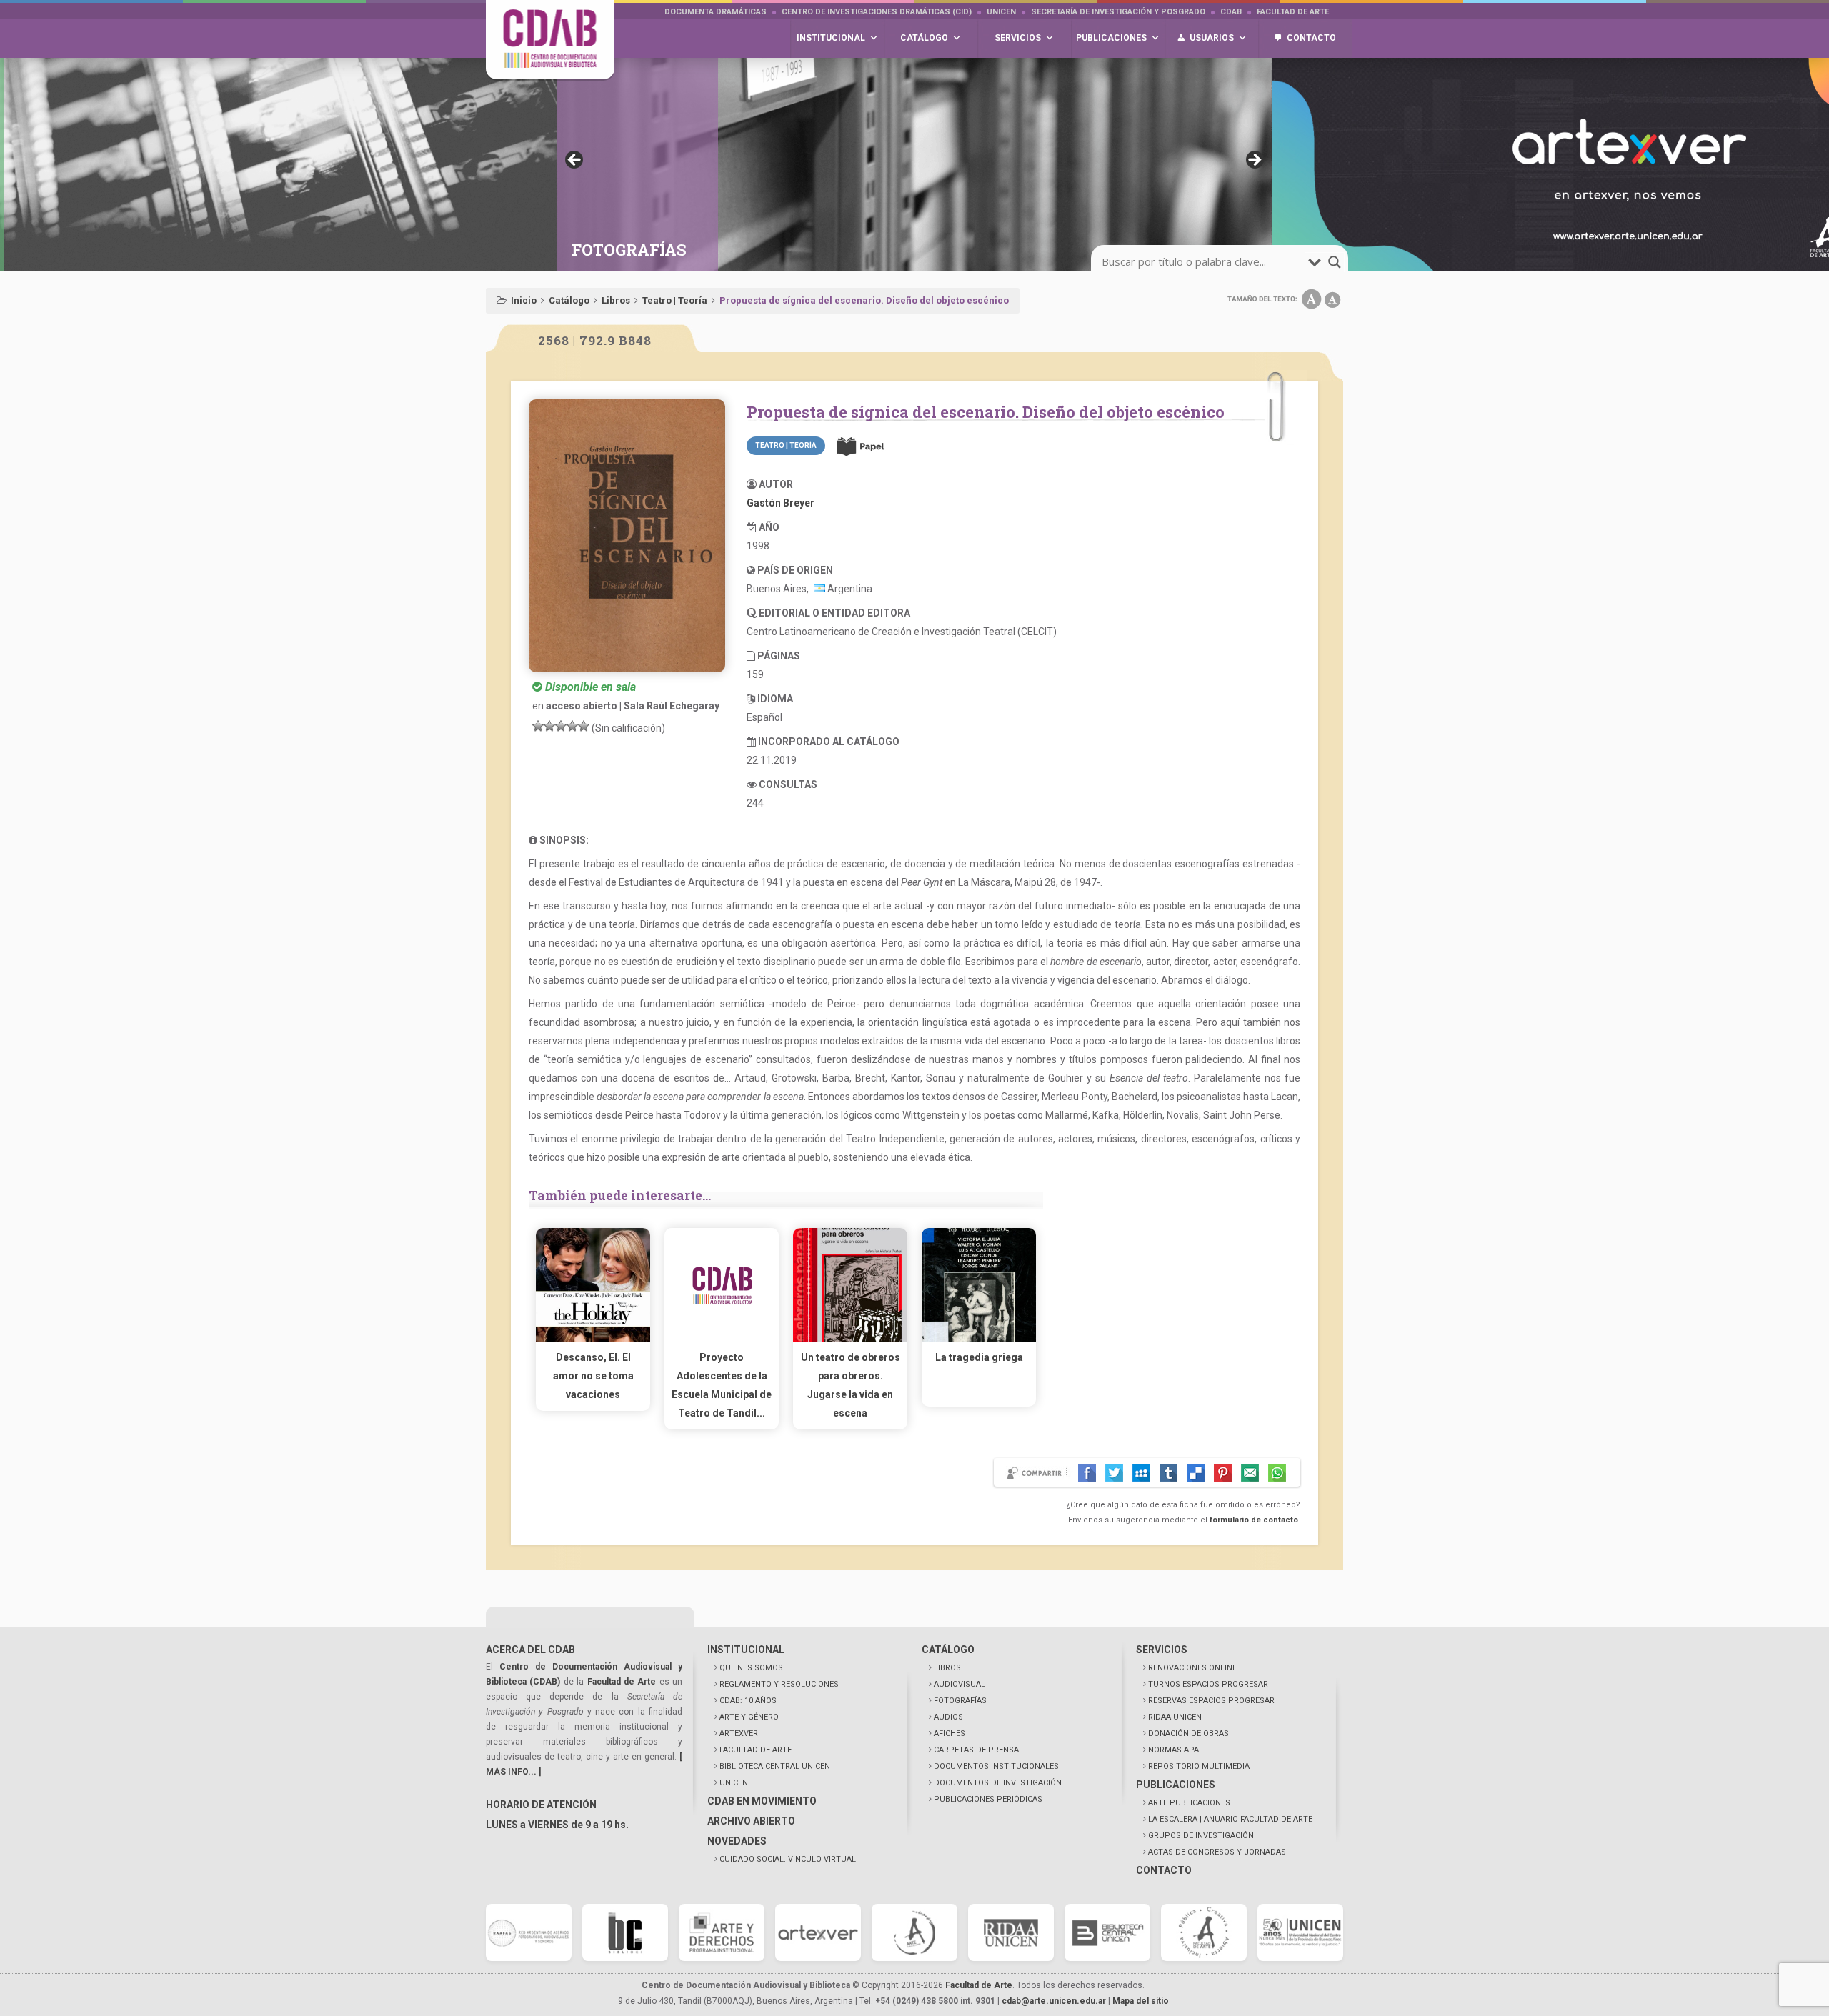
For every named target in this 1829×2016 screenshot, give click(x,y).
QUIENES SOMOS (751, 1668)
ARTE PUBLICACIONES (1189, 1803)
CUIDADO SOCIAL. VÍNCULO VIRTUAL (788, 1859)
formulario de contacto (1254, 1520)
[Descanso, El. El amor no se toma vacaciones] (593, 1339)
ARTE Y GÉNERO (749, 1717)
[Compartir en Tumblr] (1168, 1473)
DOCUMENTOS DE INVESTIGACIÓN (998, 1783)
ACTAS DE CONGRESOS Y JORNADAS (1217, 1852)
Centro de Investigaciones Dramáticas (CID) (877, 12)
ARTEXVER (739, 1733)
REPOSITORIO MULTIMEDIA (1199, 1766)
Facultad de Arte (1293, 12)
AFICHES (950, 1733)
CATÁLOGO (948, 1650)
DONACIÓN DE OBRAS (1188, 1733)
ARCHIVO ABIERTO (751, 1821)
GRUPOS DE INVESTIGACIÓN (1201, 1836)
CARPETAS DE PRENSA (976, 1750)
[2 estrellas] (549, 726)
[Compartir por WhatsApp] (1277, 1473)
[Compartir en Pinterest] (1223, 1473)
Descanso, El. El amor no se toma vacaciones (593, 1376)
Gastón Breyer (781, 503)
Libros (616, 300)
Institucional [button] (831, 38)
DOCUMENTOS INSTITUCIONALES (996, 1766)
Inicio (524, 300)
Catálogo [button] (924, 38)
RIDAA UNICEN (1175, 1717)
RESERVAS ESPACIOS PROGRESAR (1211, 1701)
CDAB (1231, 12)
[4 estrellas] (572, 726)
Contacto (1311, 38)
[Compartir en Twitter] (1114, 1473)
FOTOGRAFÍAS (960, 1701)
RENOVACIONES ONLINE (1192, 1668)
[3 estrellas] (561, 726)
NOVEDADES (737, 1841)
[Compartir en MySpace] (1141, 1473)
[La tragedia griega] (979, 1339)
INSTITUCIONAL (746, 1650)
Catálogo (569, 300)
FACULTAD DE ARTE (756, 1750)
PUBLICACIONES (1176, 1785)
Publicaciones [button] (1111, 38)
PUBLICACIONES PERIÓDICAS (988, 1799)
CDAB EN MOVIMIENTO (762, 1801)
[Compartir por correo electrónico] (1250, 1473)
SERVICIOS (1162, 1650)
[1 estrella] (538, 726)
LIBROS (947, 1668)
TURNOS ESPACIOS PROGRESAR (1208, 1684)
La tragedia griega (979, 1357)
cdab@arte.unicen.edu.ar (1054, 2001)
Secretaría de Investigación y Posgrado (1118, 12)
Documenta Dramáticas (716, 12)
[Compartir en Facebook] (1087, 1473)
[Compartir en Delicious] (1196, 1473)
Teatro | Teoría (675, 300)
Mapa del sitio (1141, 2001)
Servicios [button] (1018, 38)
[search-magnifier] (1335, 262)
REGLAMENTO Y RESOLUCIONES (779, 1684)
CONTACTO (1164, 1870)
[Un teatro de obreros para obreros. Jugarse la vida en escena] (850, 1339)
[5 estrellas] (584, 726)
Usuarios (1212, 38)
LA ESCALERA (1230, 1819)
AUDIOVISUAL (960, 1684)
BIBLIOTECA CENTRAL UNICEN (775, 1766)
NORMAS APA (1173, 1750)
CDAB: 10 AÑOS (748, 1701)
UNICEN (1001, 12)
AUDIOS (948, 1717)
